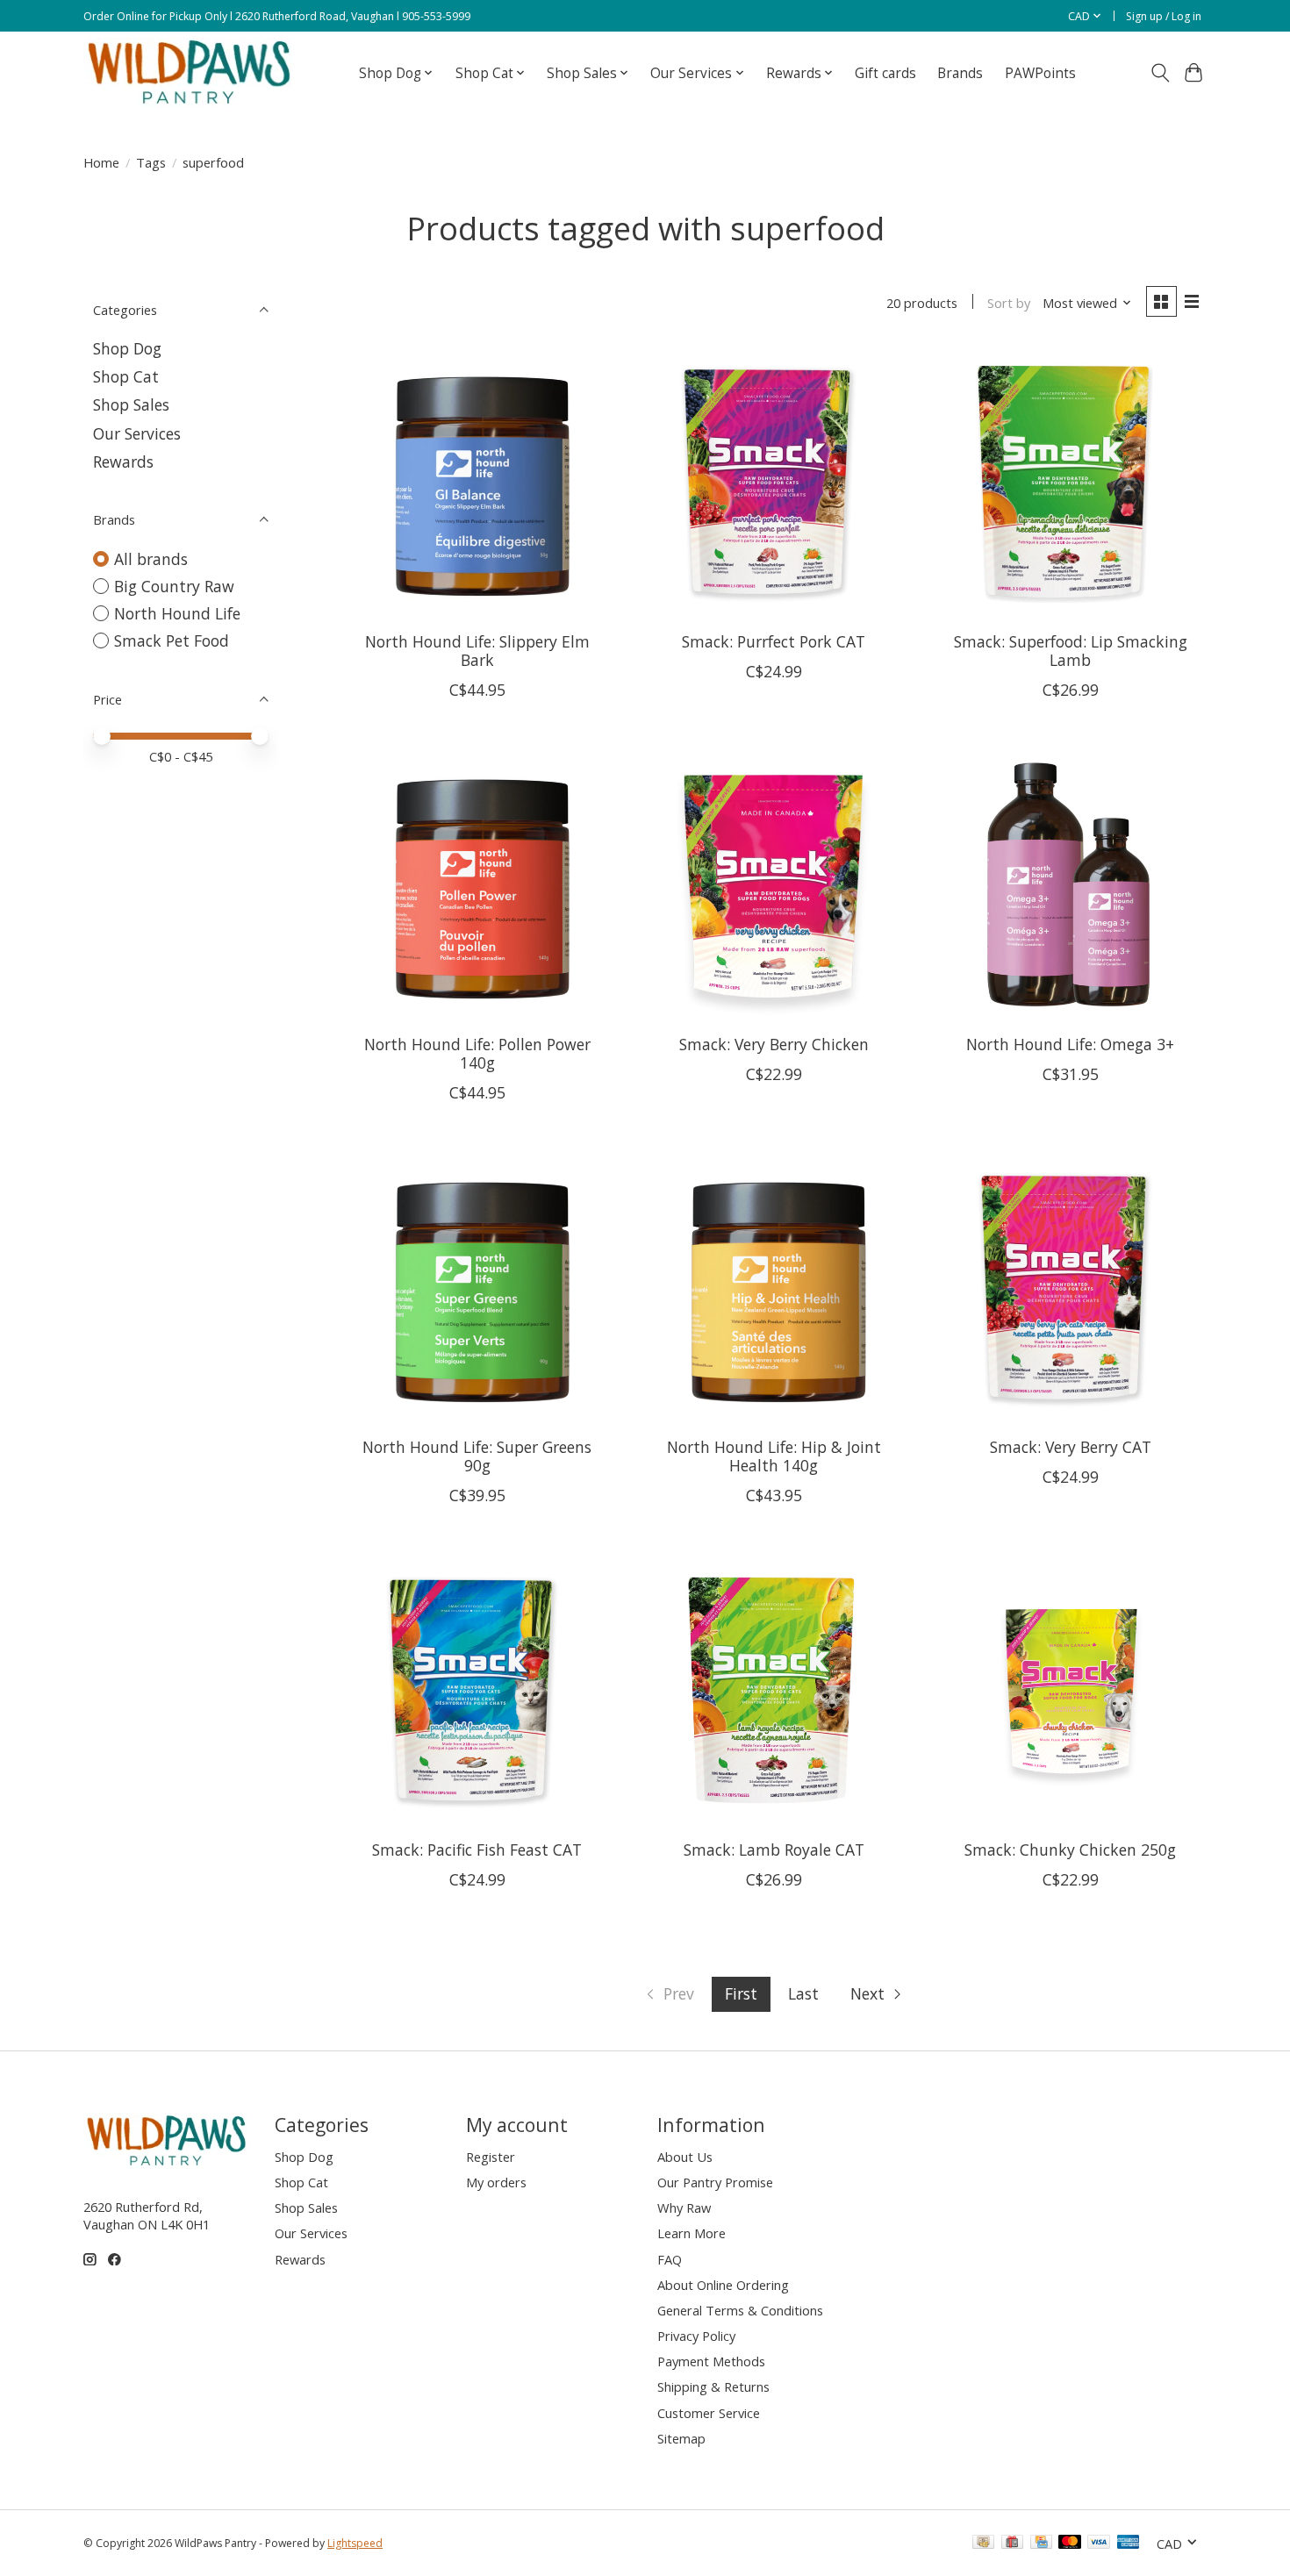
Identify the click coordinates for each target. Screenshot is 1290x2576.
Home (101, 162)
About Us (685, 2157)
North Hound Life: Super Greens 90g (477, 1456)
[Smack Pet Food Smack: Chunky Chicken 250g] (1070, 1690)
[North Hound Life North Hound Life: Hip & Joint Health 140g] (773, 1287)
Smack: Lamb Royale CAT (774, 1850)
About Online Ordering (723, 2285)
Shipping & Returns (713, 2386)
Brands (960, 73)
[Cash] (983, 2544)
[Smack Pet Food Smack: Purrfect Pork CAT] (773, 482)
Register (491, 2157)
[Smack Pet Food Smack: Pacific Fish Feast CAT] (477, 1690)
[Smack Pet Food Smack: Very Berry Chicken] (773, 884)
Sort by (1009, 303)
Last (803, 1993)
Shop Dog (127, 348)
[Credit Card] (1041, 2544)
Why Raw (684, 2207)
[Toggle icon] (1160, 73)
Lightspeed (355, 2543)
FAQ (670, 2259)
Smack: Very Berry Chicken (774, 1044)
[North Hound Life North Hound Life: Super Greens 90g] (477, 1287)
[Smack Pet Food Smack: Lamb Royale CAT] (773, 1690)
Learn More (692, 2233)
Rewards (123, 462)
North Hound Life (177, 613)
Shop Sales (131, 404)
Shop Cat (126, 376)
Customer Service (709, 2413)
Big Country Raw (174, 586)
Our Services (137, 433)
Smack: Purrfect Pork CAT (774, 641)
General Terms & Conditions (740, 2310)
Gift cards (885, 73)
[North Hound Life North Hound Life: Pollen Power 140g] (477, 884)
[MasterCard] (1070, 2544)
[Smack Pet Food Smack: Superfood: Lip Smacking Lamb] (1070, 482)
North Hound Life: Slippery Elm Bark (477, 651)
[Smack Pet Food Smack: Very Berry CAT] (1070, 1287)
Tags (151, 162)
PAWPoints (1040, 73)
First (741, 1993)
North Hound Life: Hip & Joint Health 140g (774, 1456)
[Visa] (1099, 2544)
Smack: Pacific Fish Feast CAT (477, 1850)
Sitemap (681, 2438)
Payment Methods (711, 2361)
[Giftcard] (1012, 2544)
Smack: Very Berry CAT (1071, 1447)
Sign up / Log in (1164, 16)
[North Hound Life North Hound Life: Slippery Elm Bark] (477, 482)
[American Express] (1129, 2544)
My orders (496, 2182)
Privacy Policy (696, 2336)
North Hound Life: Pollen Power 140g (477, 1053)
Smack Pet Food (172, 640)
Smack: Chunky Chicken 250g (1070, 1850)
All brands (151, 559)
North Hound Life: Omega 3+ (1070, 1044)
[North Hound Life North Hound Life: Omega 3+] (1070, 884)
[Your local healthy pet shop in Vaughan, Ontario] (190, 73)
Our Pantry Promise (715, 2182)
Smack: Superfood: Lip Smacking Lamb (1071, 651)
